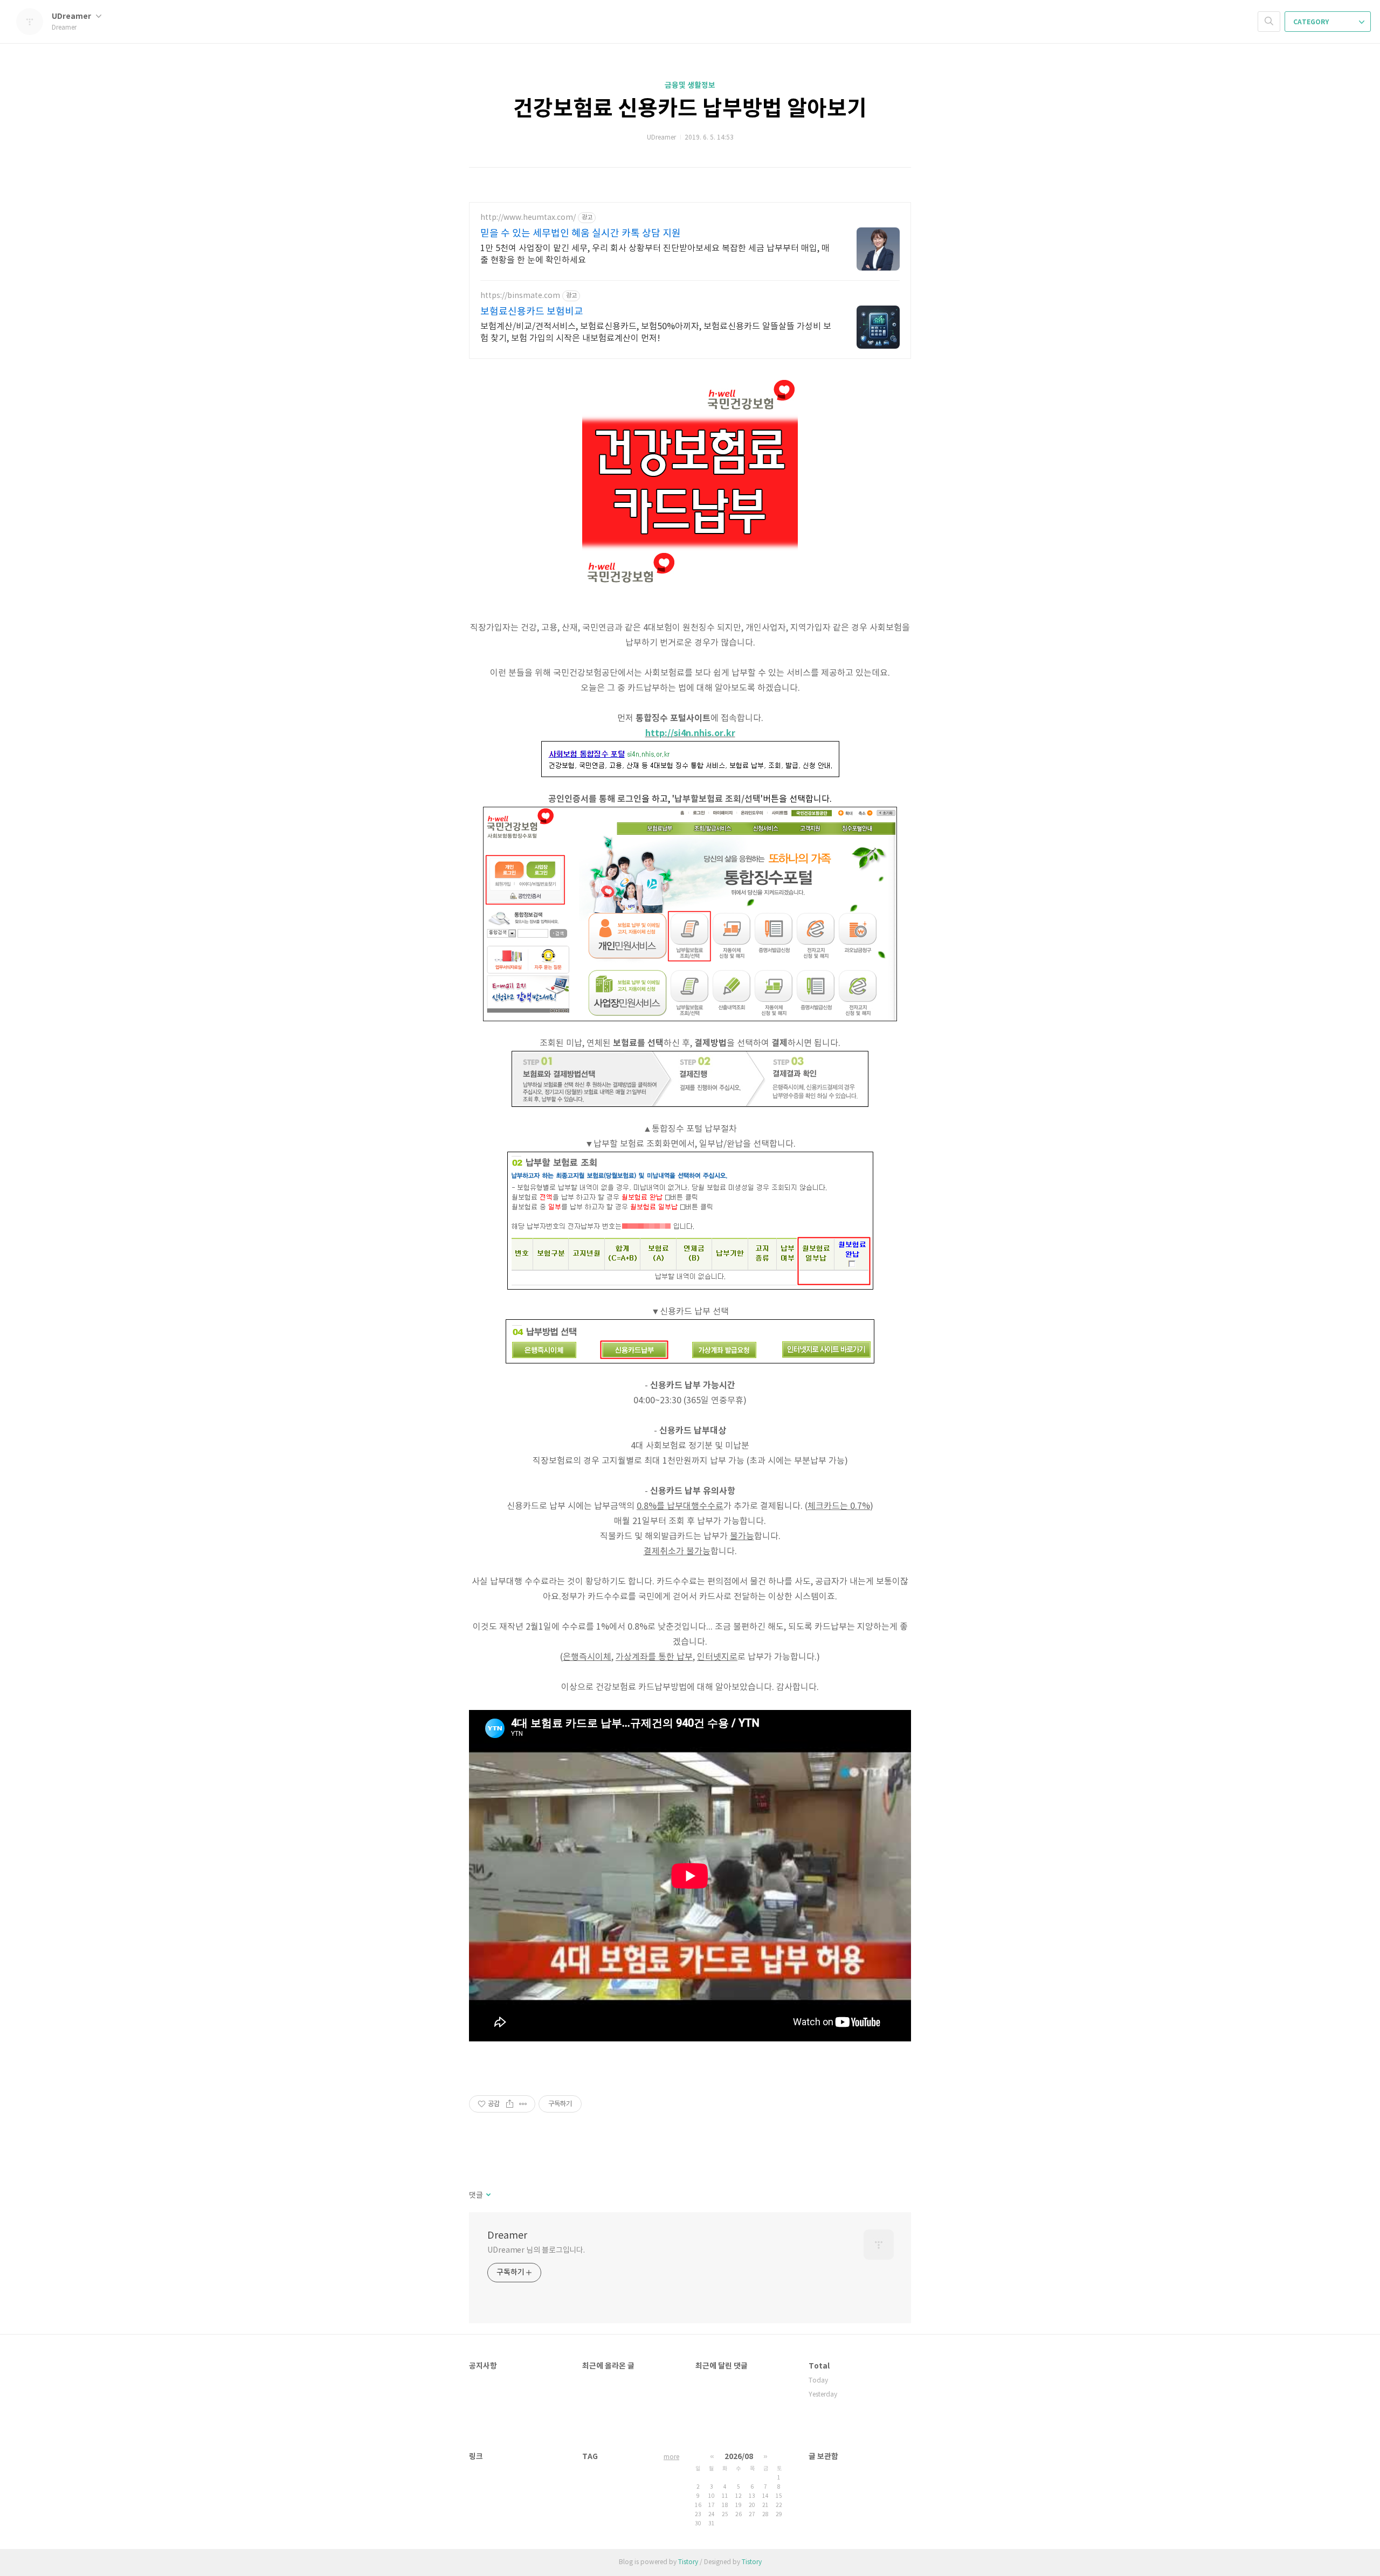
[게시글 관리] (523, 2104)
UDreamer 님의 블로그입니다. (536, 2250)
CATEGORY (1312, 22)
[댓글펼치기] (488, 2196)
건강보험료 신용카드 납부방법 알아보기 (690, 109)
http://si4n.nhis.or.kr (690, 733)
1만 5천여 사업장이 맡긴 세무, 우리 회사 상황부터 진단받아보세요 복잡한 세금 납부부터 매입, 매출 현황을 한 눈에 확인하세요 (655, 254)
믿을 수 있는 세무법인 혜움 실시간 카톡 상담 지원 (581, 234)
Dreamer (507, 2236)
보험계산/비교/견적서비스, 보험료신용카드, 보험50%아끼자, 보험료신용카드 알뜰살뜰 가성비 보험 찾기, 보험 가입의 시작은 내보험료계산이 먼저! (656, 333)
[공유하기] (510, 2104)
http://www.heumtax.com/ (528, 218)
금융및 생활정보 (690, 85)
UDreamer (72, 16)
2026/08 (739, 2457)
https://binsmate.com (520, 296)
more (671, 2457)
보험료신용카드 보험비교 (532, 312)
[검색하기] (1269, 22)
